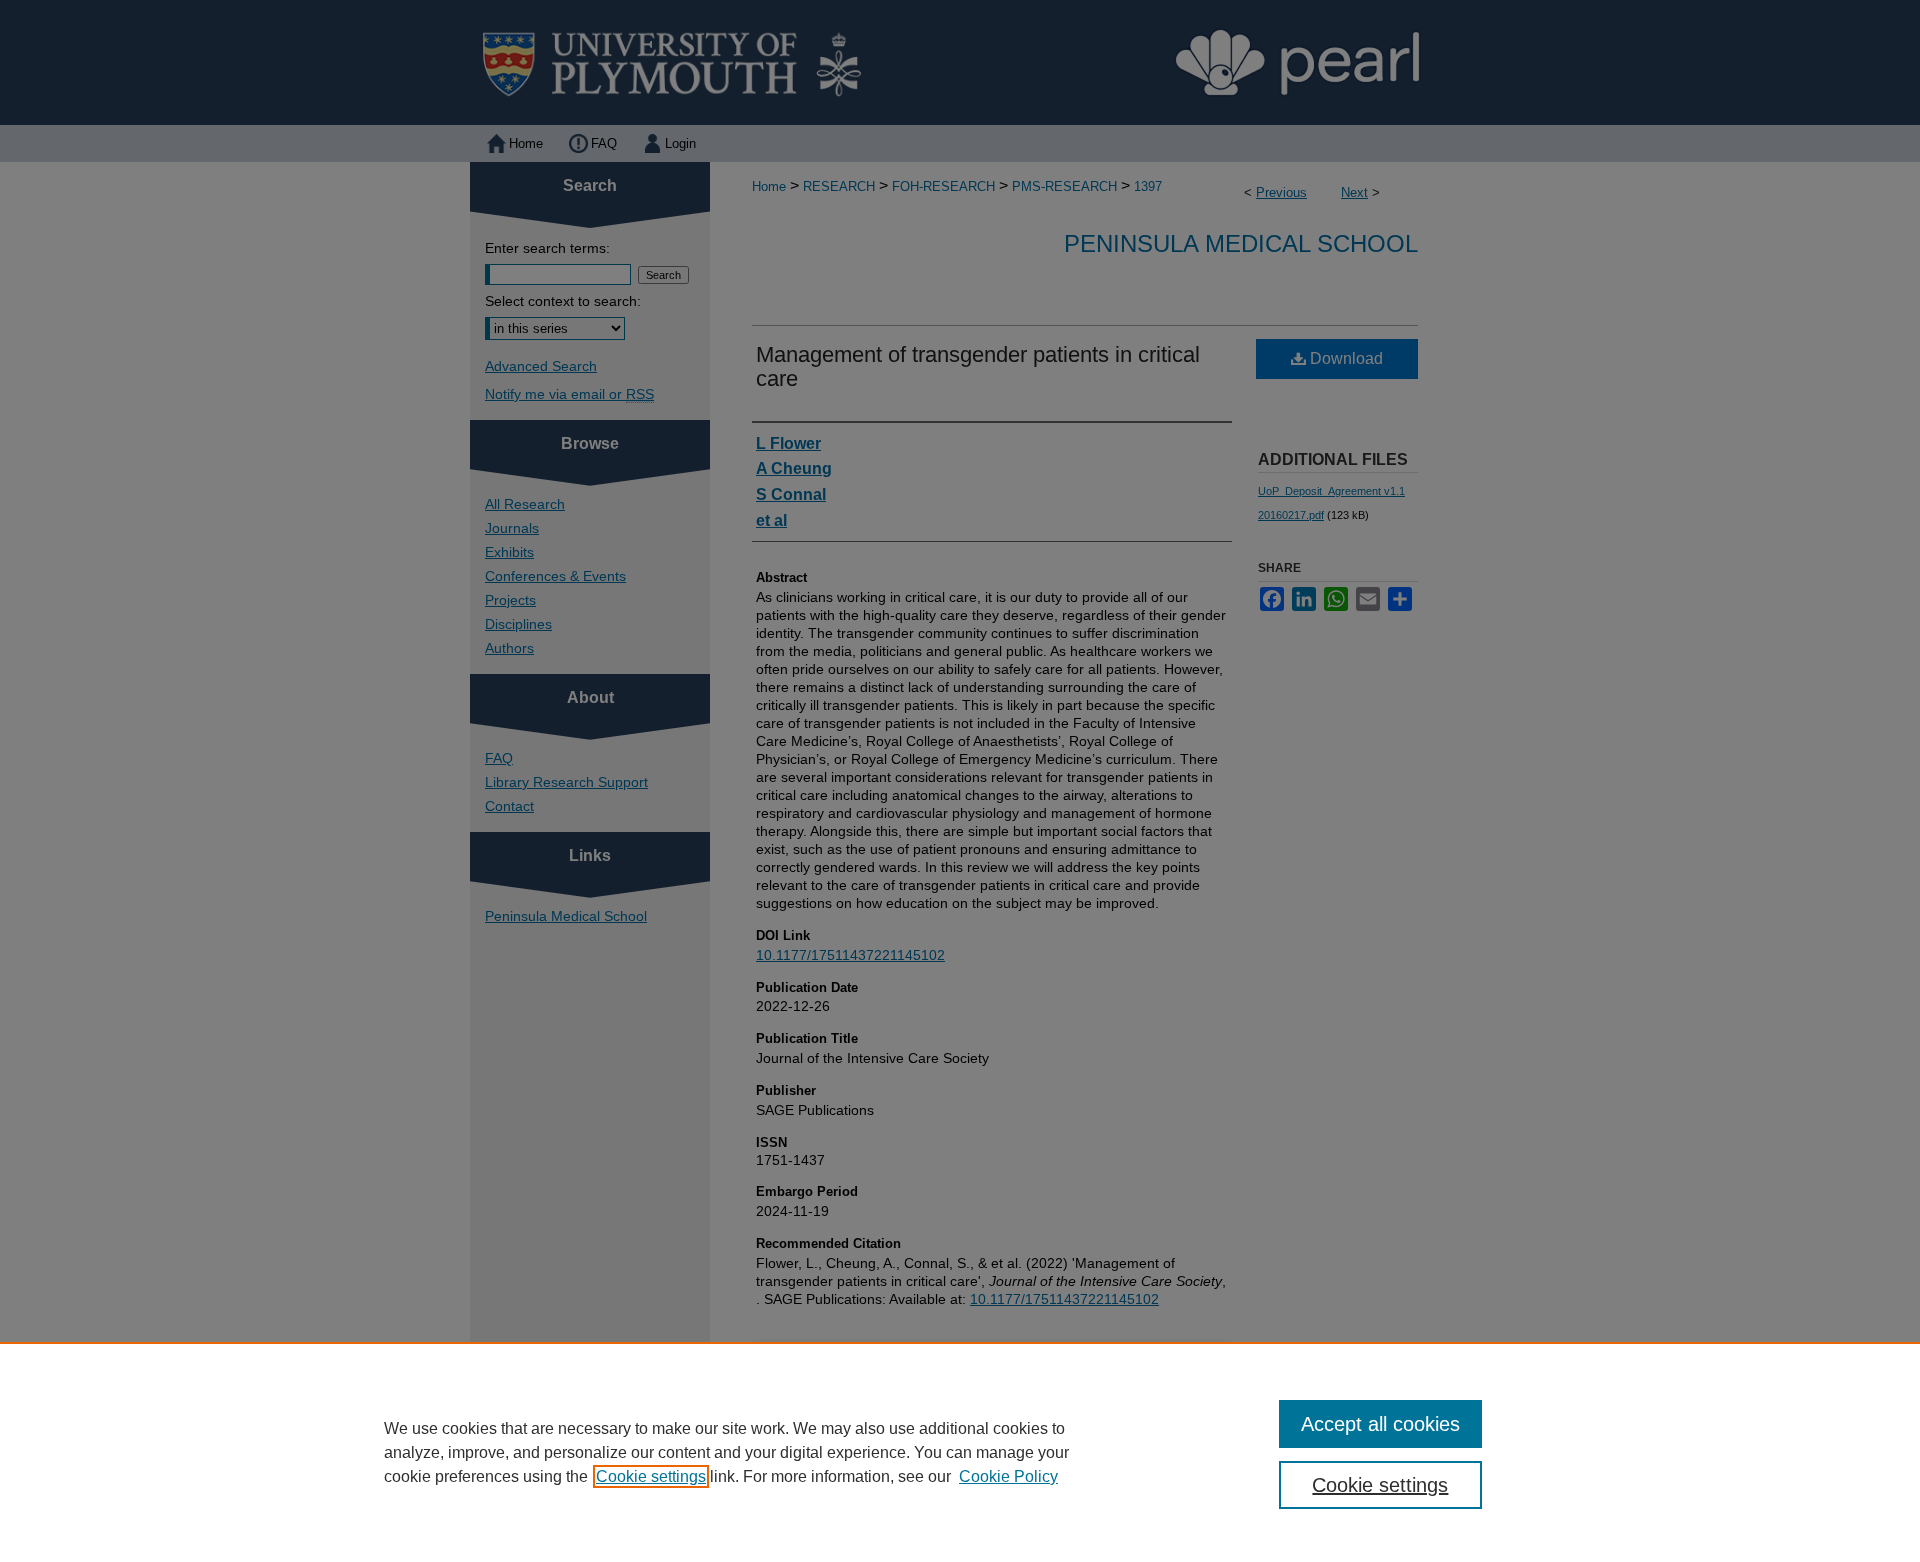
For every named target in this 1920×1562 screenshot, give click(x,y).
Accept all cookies (1380, 1424)
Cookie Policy (1008, 1476)
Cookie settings (651, 1476)
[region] (960, 1452)
